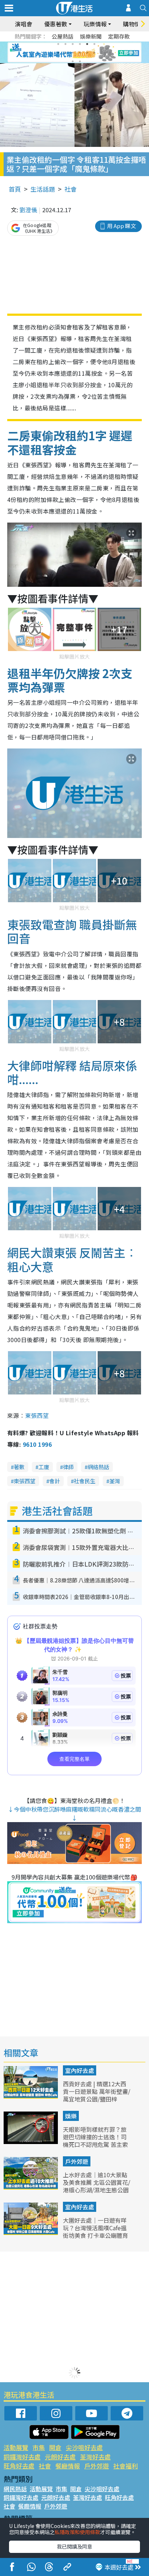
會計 (55, 1481)
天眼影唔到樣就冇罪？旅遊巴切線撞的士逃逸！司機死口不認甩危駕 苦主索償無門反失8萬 (95, 2140)
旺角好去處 (19, 2466)
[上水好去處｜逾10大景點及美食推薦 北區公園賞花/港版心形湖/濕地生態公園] (31, 2187)
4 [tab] (80, 44)
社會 (71, 189)
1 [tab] (58, 44)
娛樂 (71, 2116)
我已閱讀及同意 (74, 2546)
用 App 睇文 (122, 226)
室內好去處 (80, 2070)
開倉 (55, 2447)
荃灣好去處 (95, 2457)
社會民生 (85, 1481)
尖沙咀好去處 (84, 2447)
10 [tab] (80, 53)
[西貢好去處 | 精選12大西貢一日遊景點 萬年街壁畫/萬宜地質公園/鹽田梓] (31, 2096)
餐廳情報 (68, 2466)
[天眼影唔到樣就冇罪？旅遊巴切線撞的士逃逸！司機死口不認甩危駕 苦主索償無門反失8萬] (31, 2141)
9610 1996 (37, 1444)
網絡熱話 (98, 1467)
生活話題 (43, 189)
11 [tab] (87, 53)
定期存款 (119, 36)
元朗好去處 (60, 2457)
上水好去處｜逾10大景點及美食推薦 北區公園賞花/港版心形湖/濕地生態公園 (97, 2182)
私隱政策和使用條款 (77, 2532)
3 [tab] (73, 44)
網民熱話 (15, 2489)
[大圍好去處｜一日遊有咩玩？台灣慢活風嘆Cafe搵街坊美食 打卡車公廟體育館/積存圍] (31, 2232)
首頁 (15, 189)
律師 (68, 1467)
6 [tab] (94, 44)
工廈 (44, 1467)
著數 (19, 1467)
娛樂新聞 (91, 36)
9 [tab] (73, 53)
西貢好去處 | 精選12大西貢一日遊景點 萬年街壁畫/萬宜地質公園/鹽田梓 (97, 2091)
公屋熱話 (63, 36)
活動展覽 (16, 2447)
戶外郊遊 (77, 2161)
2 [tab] (65, 44)
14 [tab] (80, 61)
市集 (39, 2447)
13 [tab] (73, 61)
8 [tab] (65, 53)
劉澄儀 (28, 210)
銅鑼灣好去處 (22, 2457)
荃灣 (115, 1481)
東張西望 (37, 1415)
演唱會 (24, 24)
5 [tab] (87, 44)
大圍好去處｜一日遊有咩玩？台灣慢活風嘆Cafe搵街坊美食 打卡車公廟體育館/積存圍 (95, 2231)
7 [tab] (58, 53)
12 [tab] (94, 53)
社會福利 (125, 2466)
